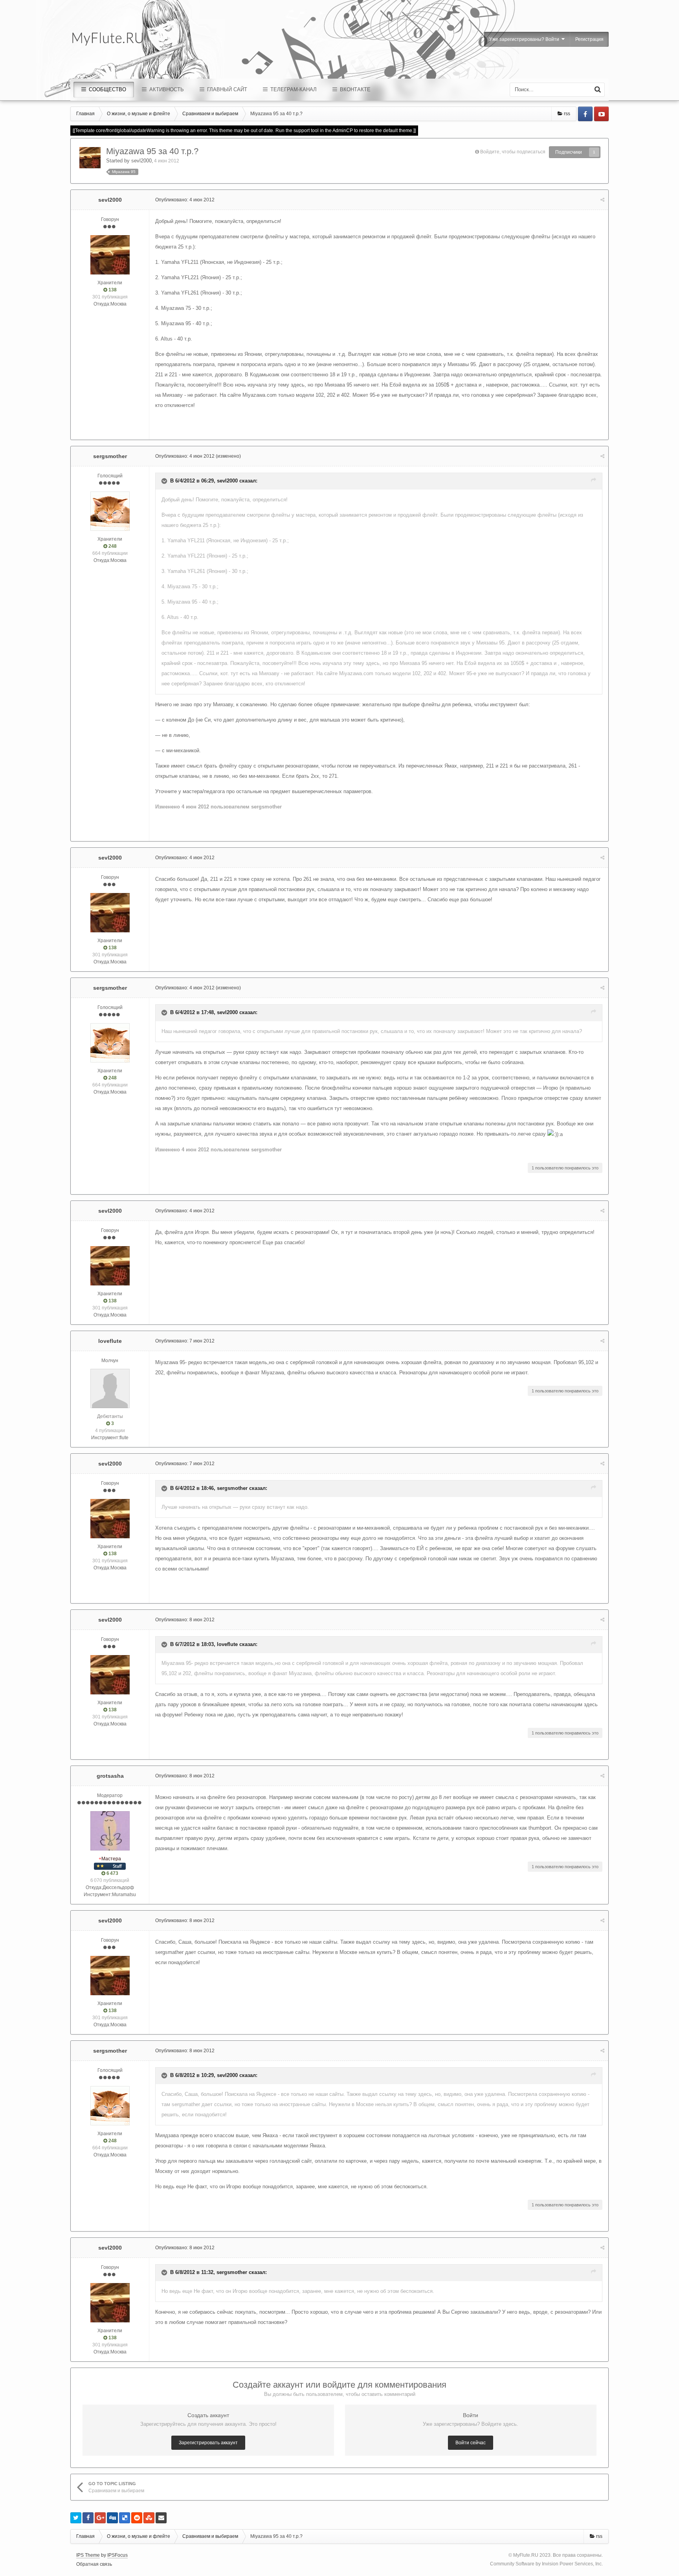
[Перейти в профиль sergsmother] (110, 511)
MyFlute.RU (526, 2555)
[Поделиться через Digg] (112, 2518)
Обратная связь (94, 2564)
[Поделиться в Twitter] (76, 2518)
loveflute (110, 1341)
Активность (166, 89)
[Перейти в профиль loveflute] (110, 1388)
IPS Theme (88, 2555)
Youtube (601, 114)
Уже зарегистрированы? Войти (525, 39)
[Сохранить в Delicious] (125, 2518)
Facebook (585, 114)
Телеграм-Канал (293, 89)
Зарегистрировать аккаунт (208, 2443)
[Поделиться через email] (161, 2518)
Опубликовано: (185, 200)
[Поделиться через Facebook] (88, 2518)
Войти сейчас (471, 2443)
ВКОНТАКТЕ (354, 89)
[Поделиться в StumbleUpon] (149, 2518)
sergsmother (110, 456)
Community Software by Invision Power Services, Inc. (546, 2564)
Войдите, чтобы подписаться (513, 152)
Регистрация (589, 39)
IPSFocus (117, 2555)
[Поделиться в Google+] (100, 2518)
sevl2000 (141, 161)
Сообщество (107, 89)
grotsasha (110, 1776)
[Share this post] (602, 200)
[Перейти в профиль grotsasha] (110, 1831)
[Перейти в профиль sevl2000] (90, 158)
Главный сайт (226, 89)
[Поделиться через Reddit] (137, 2518)
